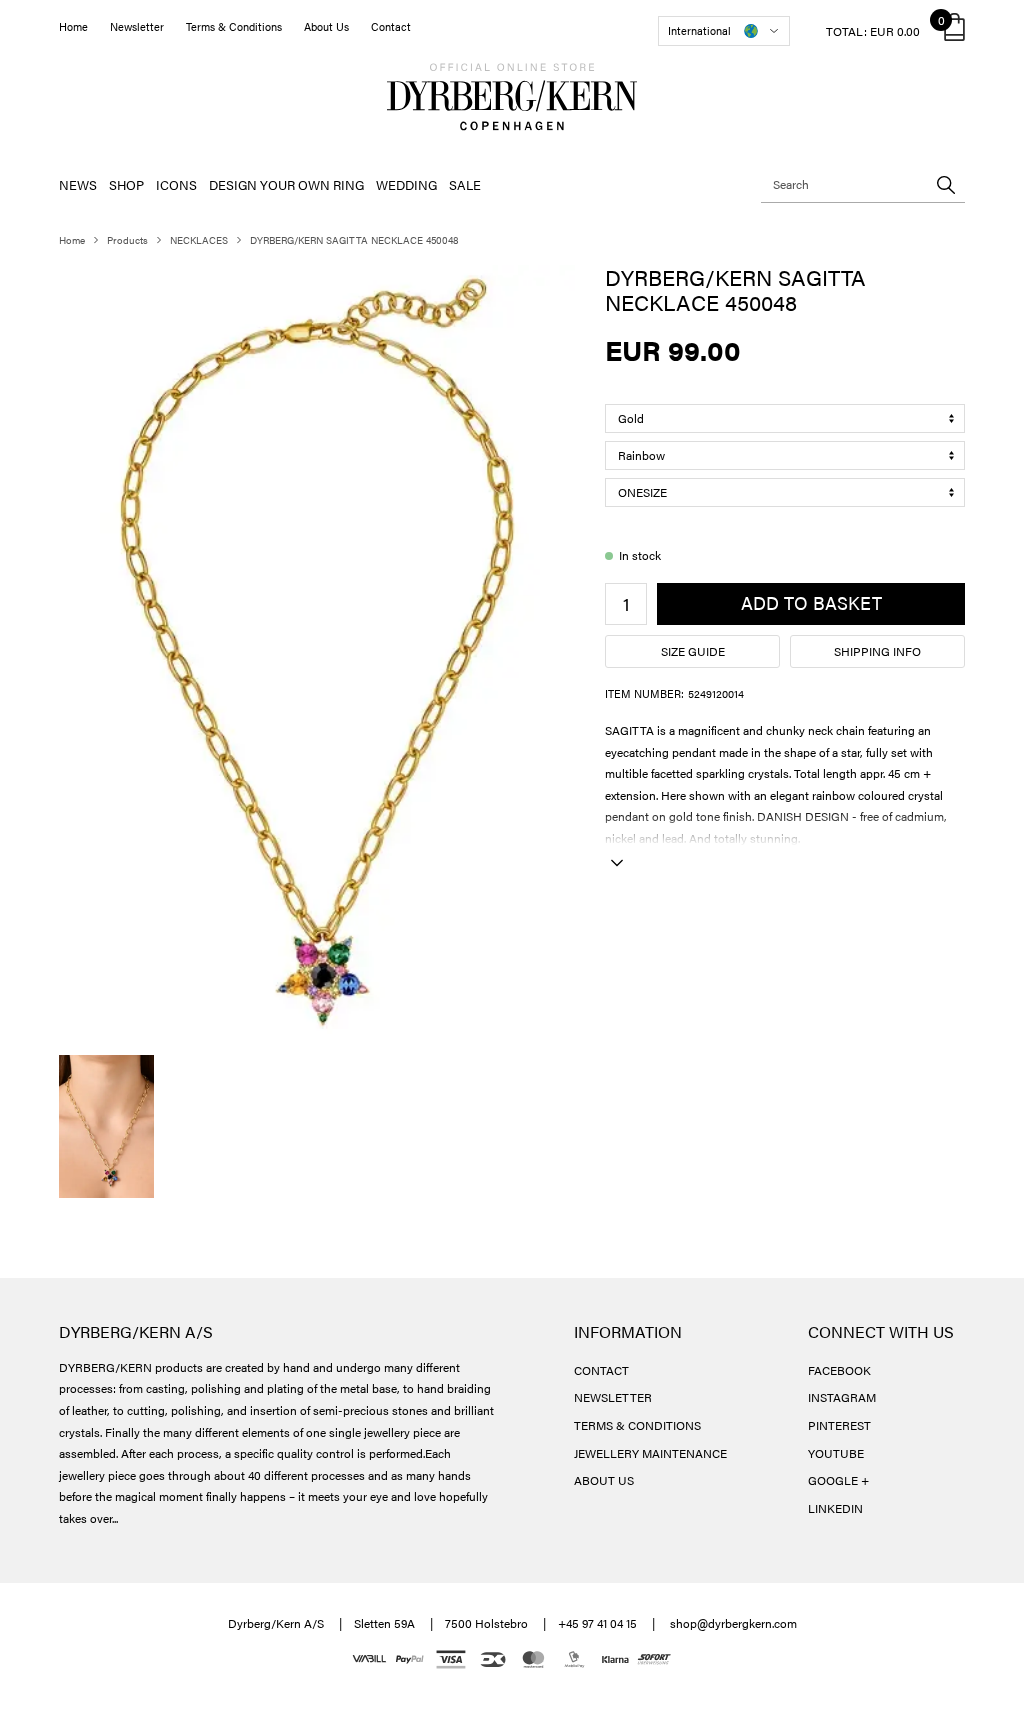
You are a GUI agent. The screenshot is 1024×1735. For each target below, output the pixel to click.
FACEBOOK (839, 1370)
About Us (326, 26)
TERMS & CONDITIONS (637, 1425)
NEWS (78, 184)
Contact (391, 26)
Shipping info (877, 651)
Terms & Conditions (234, 26)
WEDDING (406, 184)
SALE (465, 184)
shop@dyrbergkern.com (733, 1623)
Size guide (693, 651)
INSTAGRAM (842, 1397)
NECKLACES (199, 240)
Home (73, 26)
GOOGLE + (838, 1480)
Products (127, 240)
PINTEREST (839, 1425)
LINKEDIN (835, 1508)
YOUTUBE (836, 1453)
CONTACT (601, 1370)
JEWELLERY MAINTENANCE (650, 1453)
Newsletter (137, 26)
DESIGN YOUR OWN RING (286, 184)
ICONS (176, 184)
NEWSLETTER (613, 1397)
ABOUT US (604, 1480)
